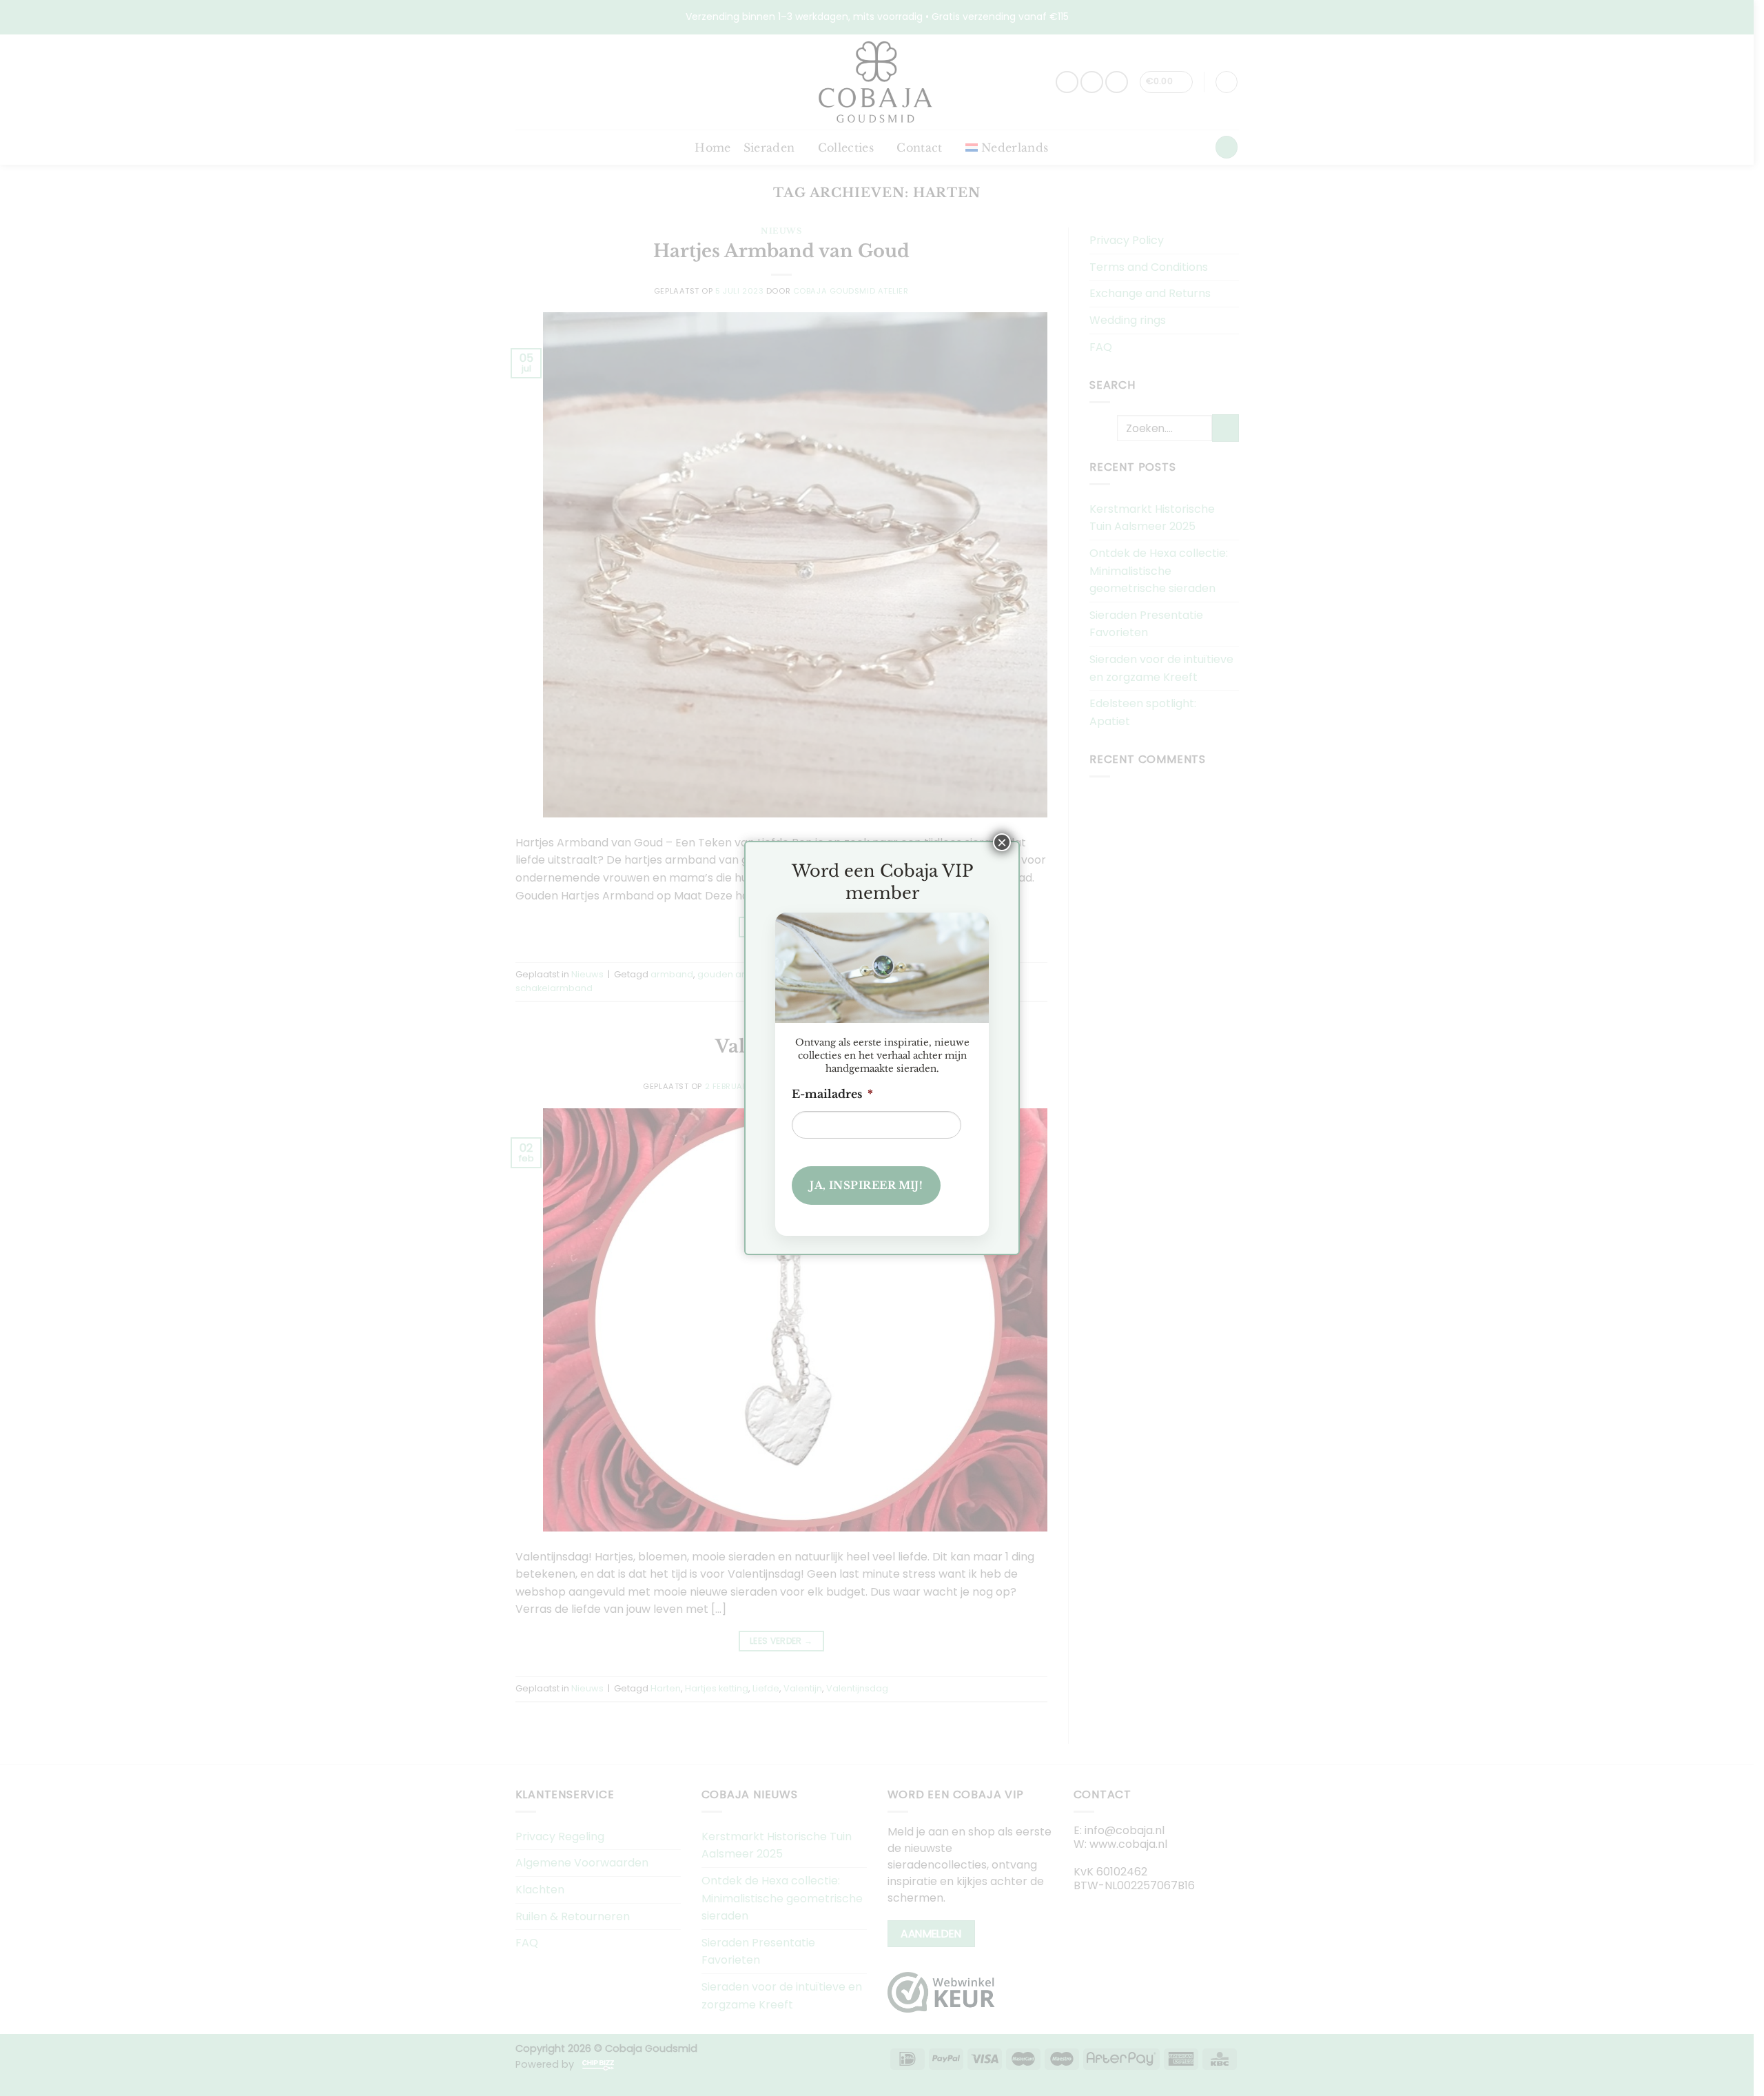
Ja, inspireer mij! (866, 1185)
